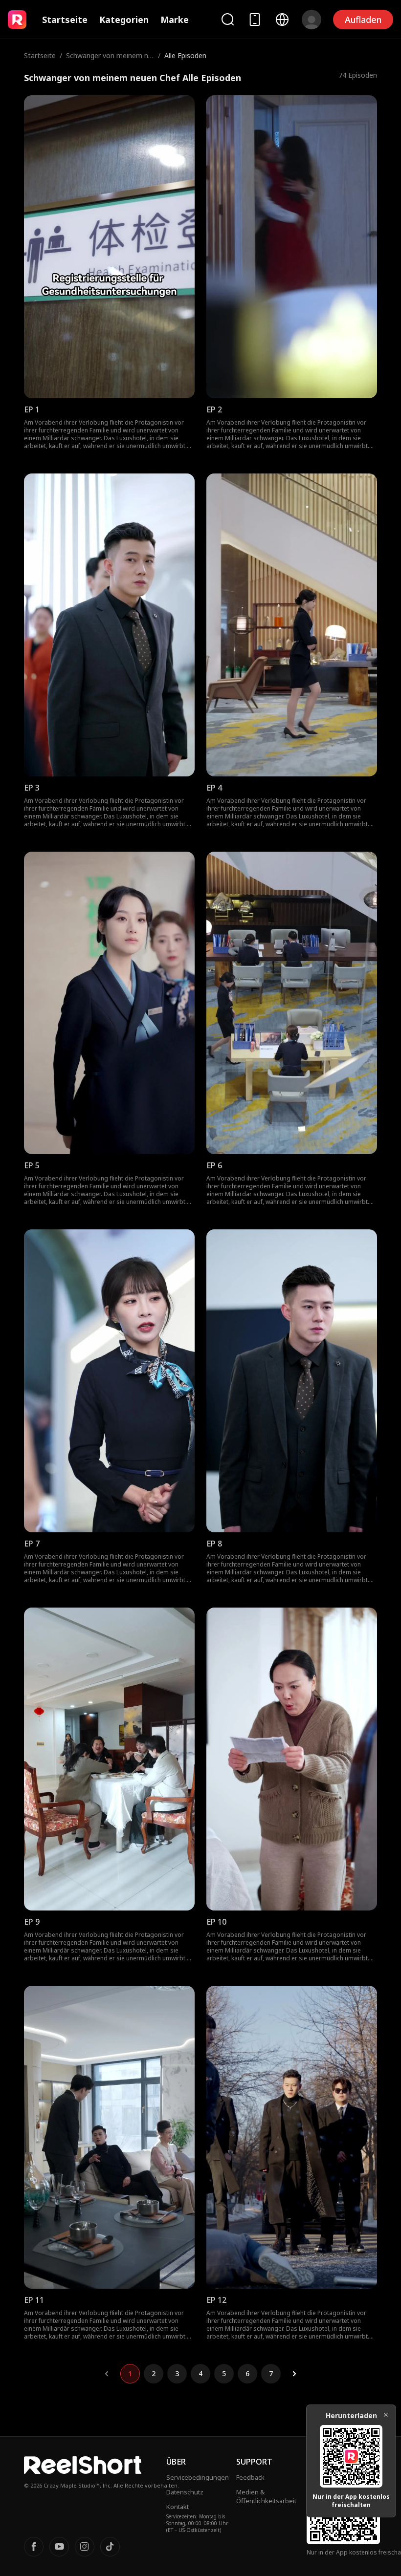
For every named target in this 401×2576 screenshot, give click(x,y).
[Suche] (227, 19)
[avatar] (312, 20)
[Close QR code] (386, 2415)
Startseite (65, 20)
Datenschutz (185, 2492)
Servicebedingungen (198, 2477)
